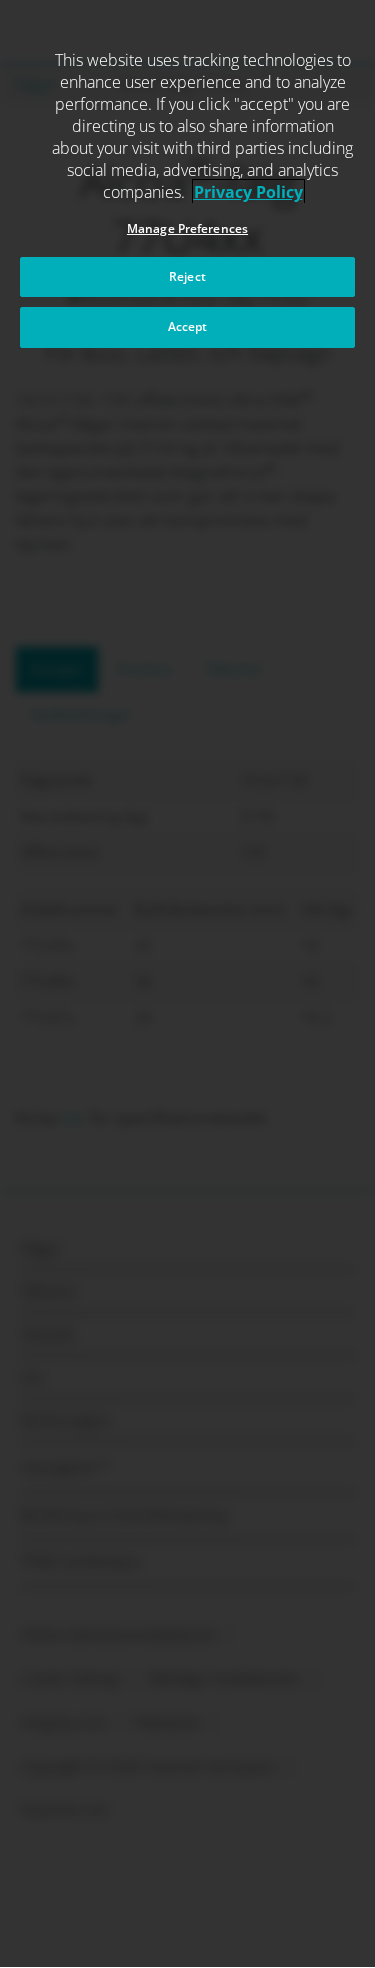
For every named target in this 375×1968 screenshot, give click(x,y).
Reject (187, 276)
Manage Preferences (187, 228)
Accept (188, 326)
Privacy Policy (248, 192)
